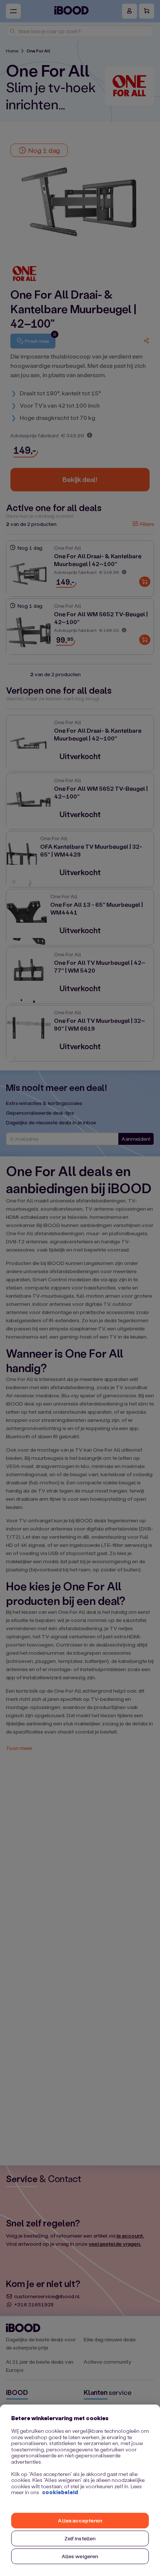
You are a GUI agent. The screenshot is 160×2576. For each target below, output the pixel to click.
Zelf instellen (80, 2538)
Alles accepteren (80, 2520)
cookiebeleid (60, 2492)
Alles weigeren (80, 2556)
